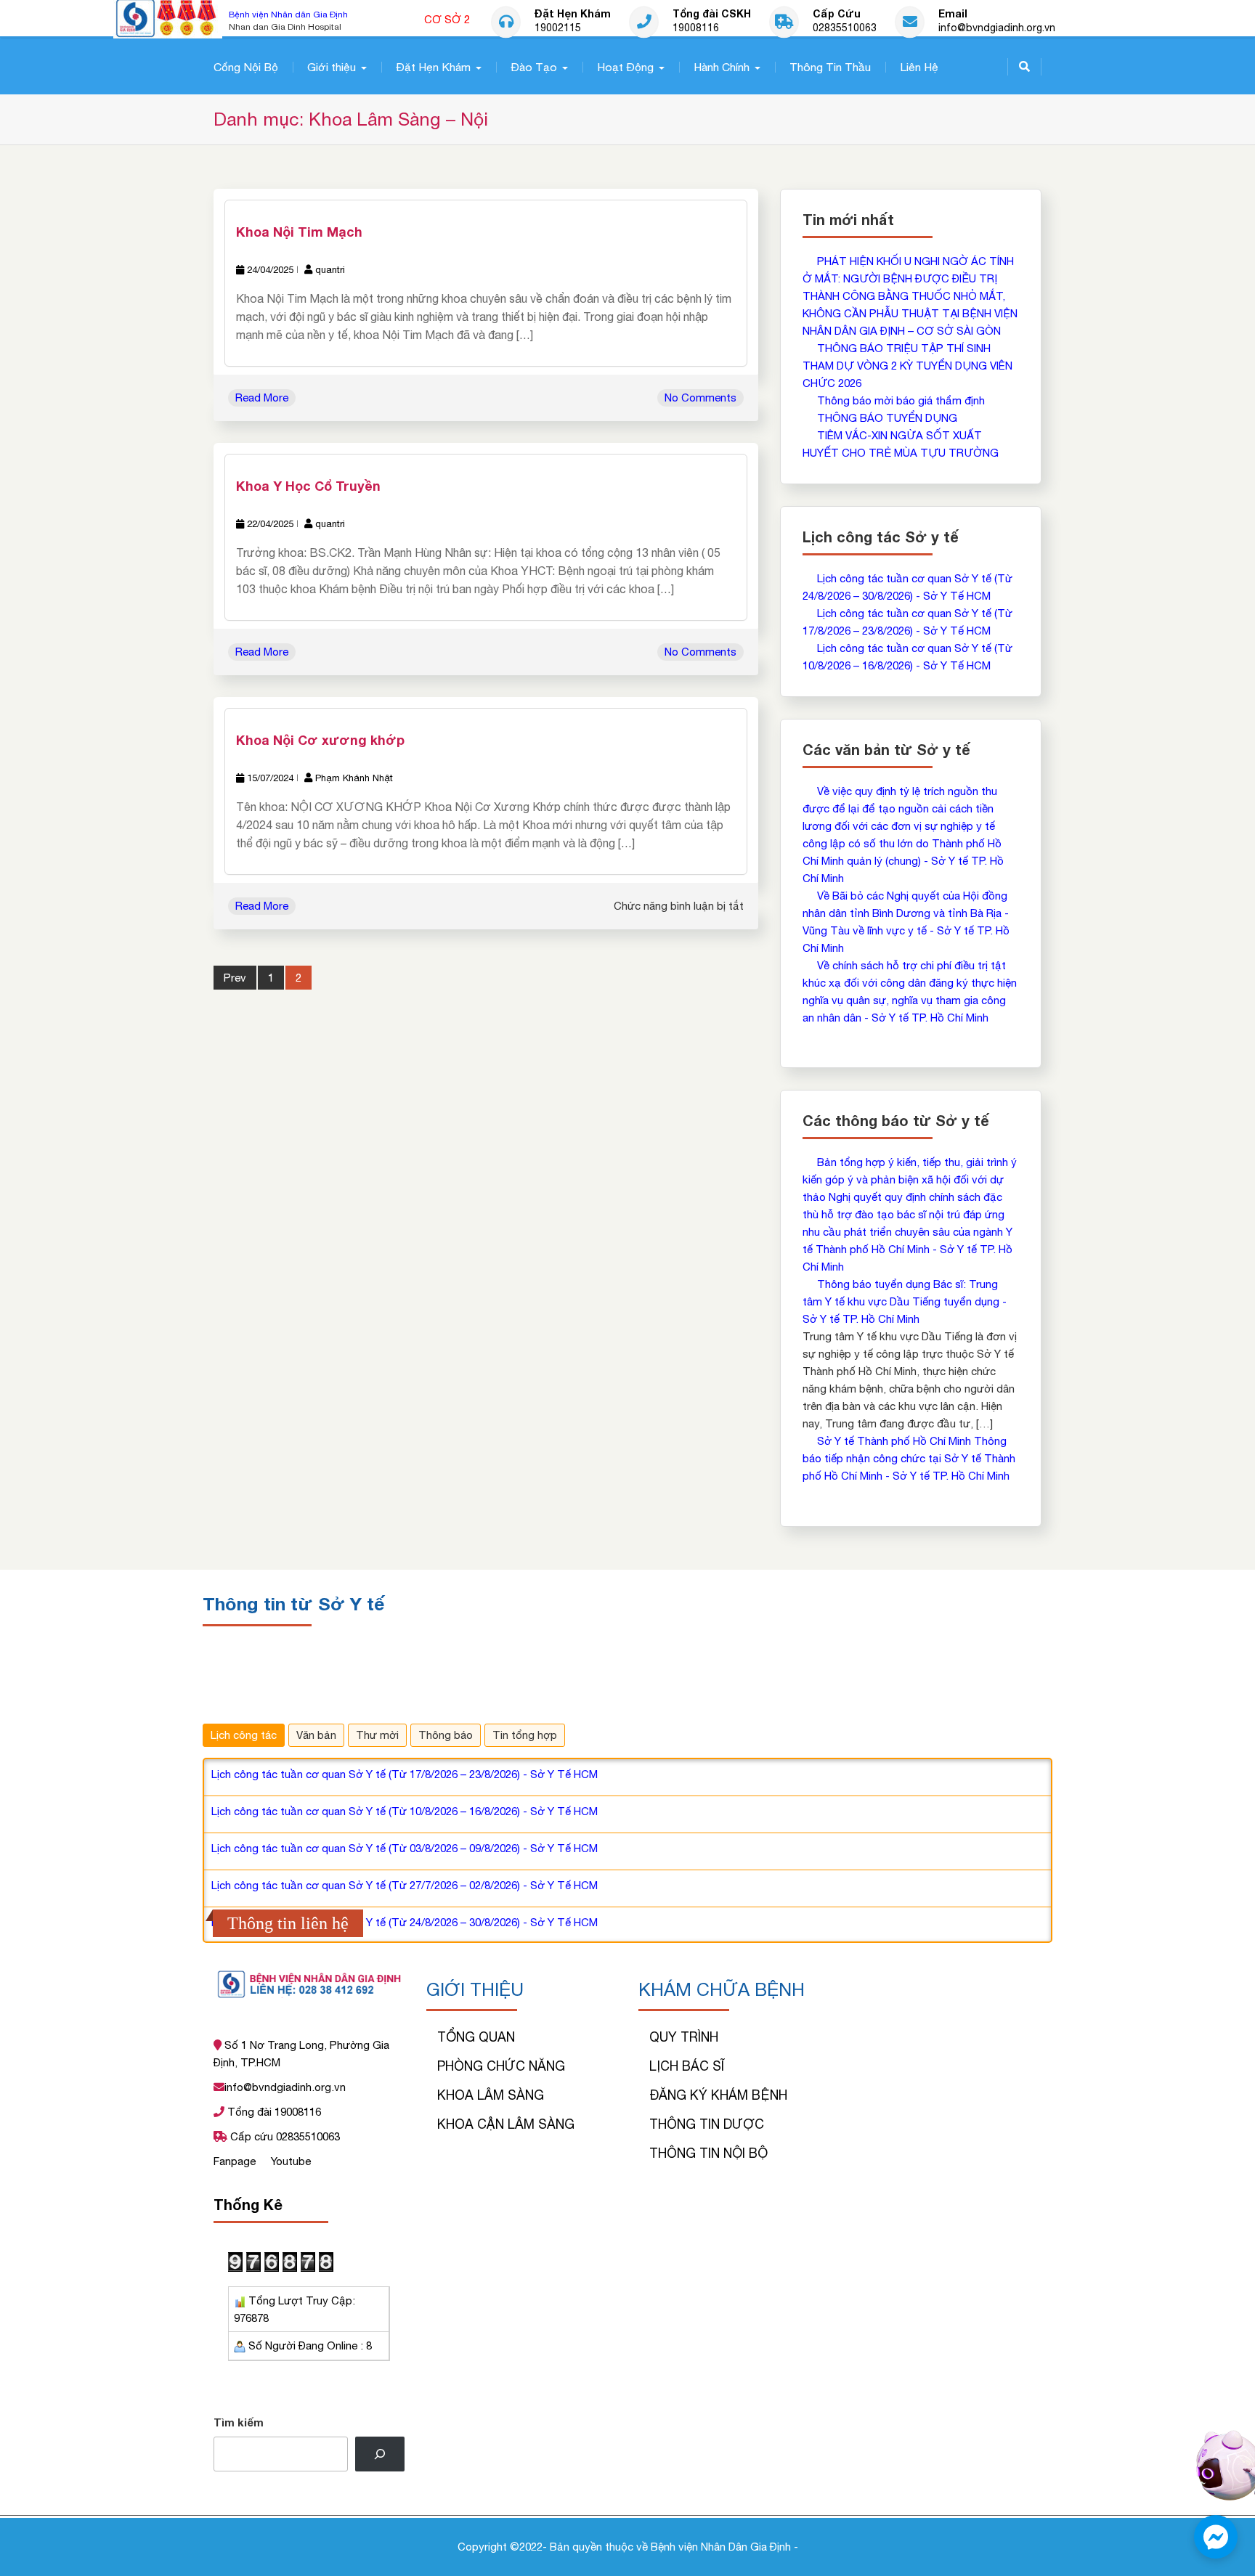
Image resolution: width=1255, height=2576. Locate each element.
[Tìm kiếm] (380, 2454)
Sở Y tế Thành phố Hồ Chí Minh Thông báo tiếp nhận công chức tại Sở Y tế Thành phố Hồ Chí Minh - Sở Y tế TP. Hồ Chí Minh (909, 1458)
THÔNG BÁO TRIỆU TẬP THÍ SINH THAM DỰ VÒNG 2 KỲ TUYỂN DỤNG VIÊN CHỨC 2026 (907, 366)
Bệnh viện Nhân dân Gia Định (288, 15)
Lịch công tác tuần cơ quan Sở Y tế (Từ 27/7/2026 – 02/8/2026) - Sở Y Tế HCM (405, 1885)
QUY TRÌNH (684, 2037)
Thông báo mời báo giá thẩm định (901, 400)
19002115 (558, 29)
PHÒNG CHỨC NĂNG (501, 2066)
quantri (330, 270)
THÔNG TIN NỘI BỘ (708, 2153)
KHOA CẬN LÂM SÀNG (506, 2124)
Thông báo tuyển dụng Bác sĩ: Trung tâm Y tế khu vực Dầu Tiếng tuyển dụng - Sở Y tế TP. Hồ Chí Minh (905, 1301)
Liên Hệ (919, 67)
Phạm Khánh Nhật (354, 778)
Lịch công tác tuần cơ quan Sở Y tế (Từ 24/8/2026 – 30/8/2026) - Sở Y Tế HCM (405, 1922)
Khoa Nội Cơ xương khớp (320, 740)
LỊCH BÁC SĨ (687, 2066)
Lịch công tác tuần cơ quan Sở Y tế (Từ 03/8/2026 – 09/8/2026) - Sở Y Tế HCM (405, 1848)
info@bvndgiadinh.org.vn (997, 29)
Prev (235, 978)
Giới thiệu (332, 67)
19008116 (696, 29)
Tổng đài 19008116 (273, 2112)
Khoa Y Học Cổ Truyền (308, 486)
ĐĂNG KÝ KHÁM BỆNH (718, 2095)
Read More (262, 398)
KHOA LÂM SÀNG (491, 2095)
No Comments (700, 398)
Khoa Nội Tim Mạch (299, 232)
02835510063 (845, 29)
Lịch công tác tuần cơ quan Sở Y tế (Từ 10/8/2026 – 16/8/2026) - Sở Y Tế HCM (405, 1811)
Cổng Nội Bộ (246, 67)
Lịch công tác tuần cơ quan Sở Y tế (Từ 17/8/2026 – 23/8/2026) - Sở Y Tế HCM (405, 1774)
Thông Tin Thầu (830, 67)
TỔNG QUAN (476, 2037)
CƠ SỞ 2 (447, 19)
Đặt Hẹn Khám (433, 67)
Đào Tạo (534, 67)
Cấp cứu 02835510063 (284, 2136)
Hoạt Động (625, 67)
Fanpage (236, 2161)
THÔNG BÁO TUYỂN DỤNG (887, 418)
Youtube (291, 2161)
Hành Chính (722, 67)
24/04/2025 (270, 270)
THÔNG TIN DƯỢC (707, 2124)
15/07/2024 (270, 778)
